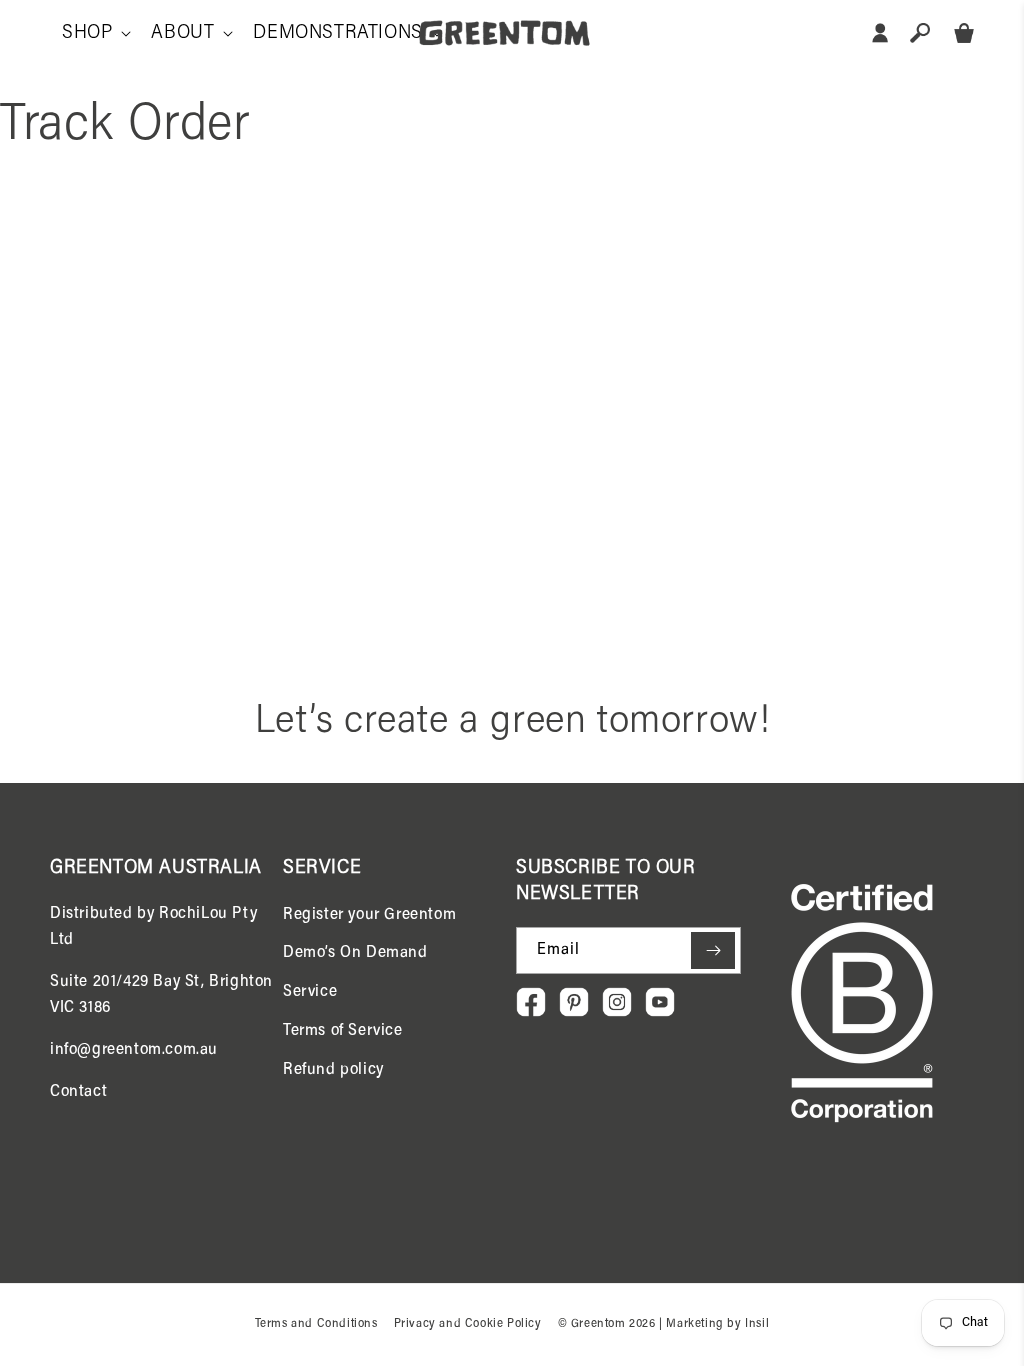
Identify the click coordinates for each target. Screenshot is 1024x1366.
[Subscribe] (713, 950)
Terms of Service (343, 1031)
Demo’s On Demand (355, 953)
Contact (78, 1092)
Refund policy (333, 1070)
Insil (757, 1324)
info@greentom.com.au (134, 1050)
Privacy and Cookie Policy (468, 1324)
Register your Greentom (369, 915)
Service (310, 992)
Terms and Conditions (316, 1324)
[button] (94, 33)
